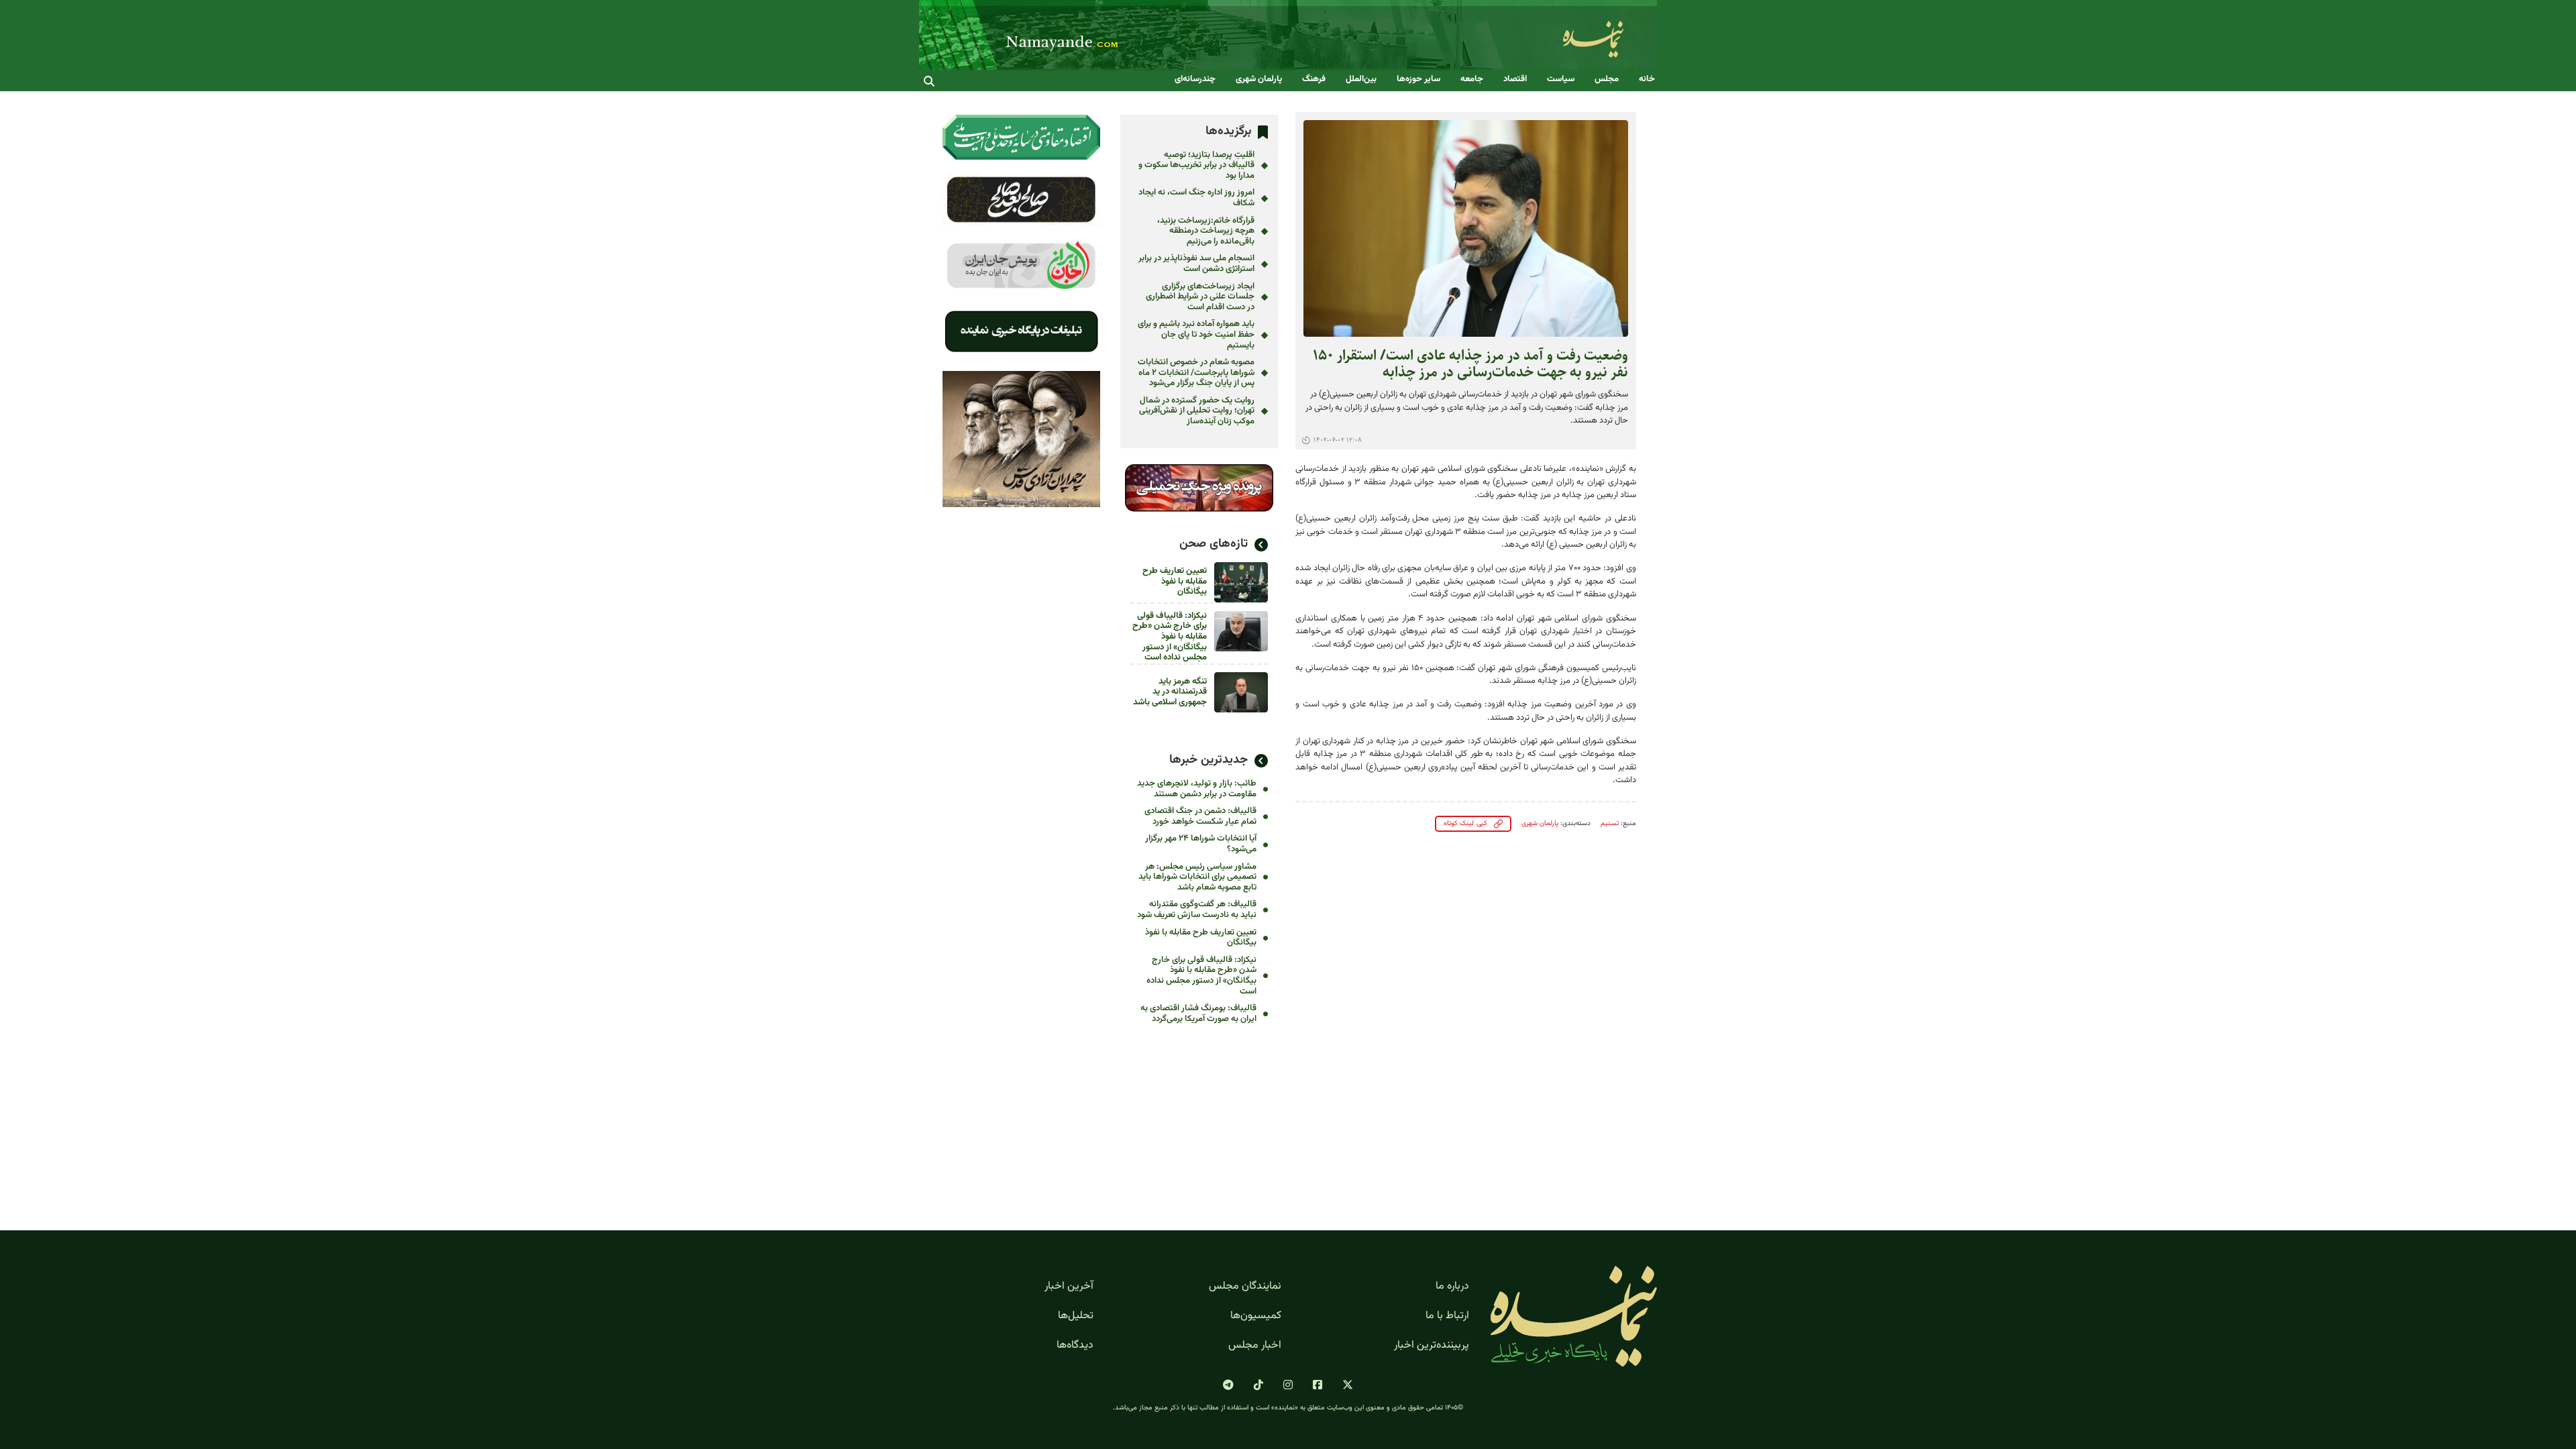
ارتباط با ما (1447, 1316)
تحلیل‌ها (1076, 1316)
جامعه (1472, 79)
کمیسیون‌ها (1256, 1316)
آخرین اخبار (1069, 1287)
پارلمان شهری (1259, 79)
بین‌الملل (1361, 79)
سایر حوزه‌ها (1418, 79)
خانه (1647, 79)
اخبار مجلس (1255, 1346)
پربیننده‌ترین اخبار (1432, 1346)
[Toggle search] (929, 81)
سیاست (1561, 79)
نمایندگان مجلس (1245, 1287)
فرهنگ (1314, 79)
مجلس (1607, 79)
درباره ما (1452, 1287)
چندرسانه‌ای (1195, 79)
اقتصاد (1515, 79)
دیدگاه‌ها (1075, 1346)
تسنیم (1610, 823)
